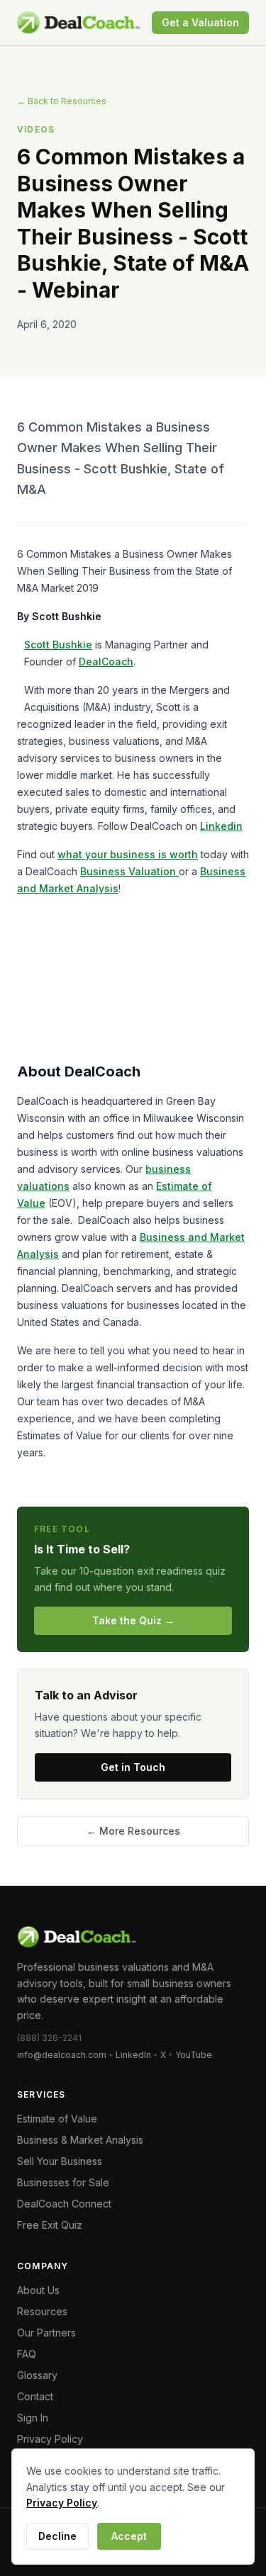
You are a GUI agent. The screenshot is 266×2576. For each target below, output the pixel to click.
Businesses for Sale (63, 2182)
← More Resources (133, 1831)
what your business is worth (128, 854)
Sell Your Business (60, 2161)
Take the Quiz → (133, 1620)
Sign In (33, 2418)
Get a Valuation (200, 22)
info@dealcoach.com (62, 2055)
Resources (42, 2311)
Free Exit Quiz (50, 2225)
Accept (129, 2536)
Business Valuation (129, 871)
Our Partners (46, 2333)
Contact (35, 2396)
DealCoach (106, 662)
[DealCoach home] (78, 23)
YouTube (194, 2055)
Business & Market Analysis (80, 2140)
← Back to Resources (62, 101)
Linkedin (221, 826)
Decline (57, 2536)
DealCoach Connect (64, 2204)
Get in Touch (133, 1767)
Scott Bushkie (58, 645)
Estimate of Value (57, 2119)
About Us (38, 2290)
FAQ (27, 2354)
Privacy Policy (50, 2439)
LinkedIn (133, 2055)
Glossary (37, 2375)
